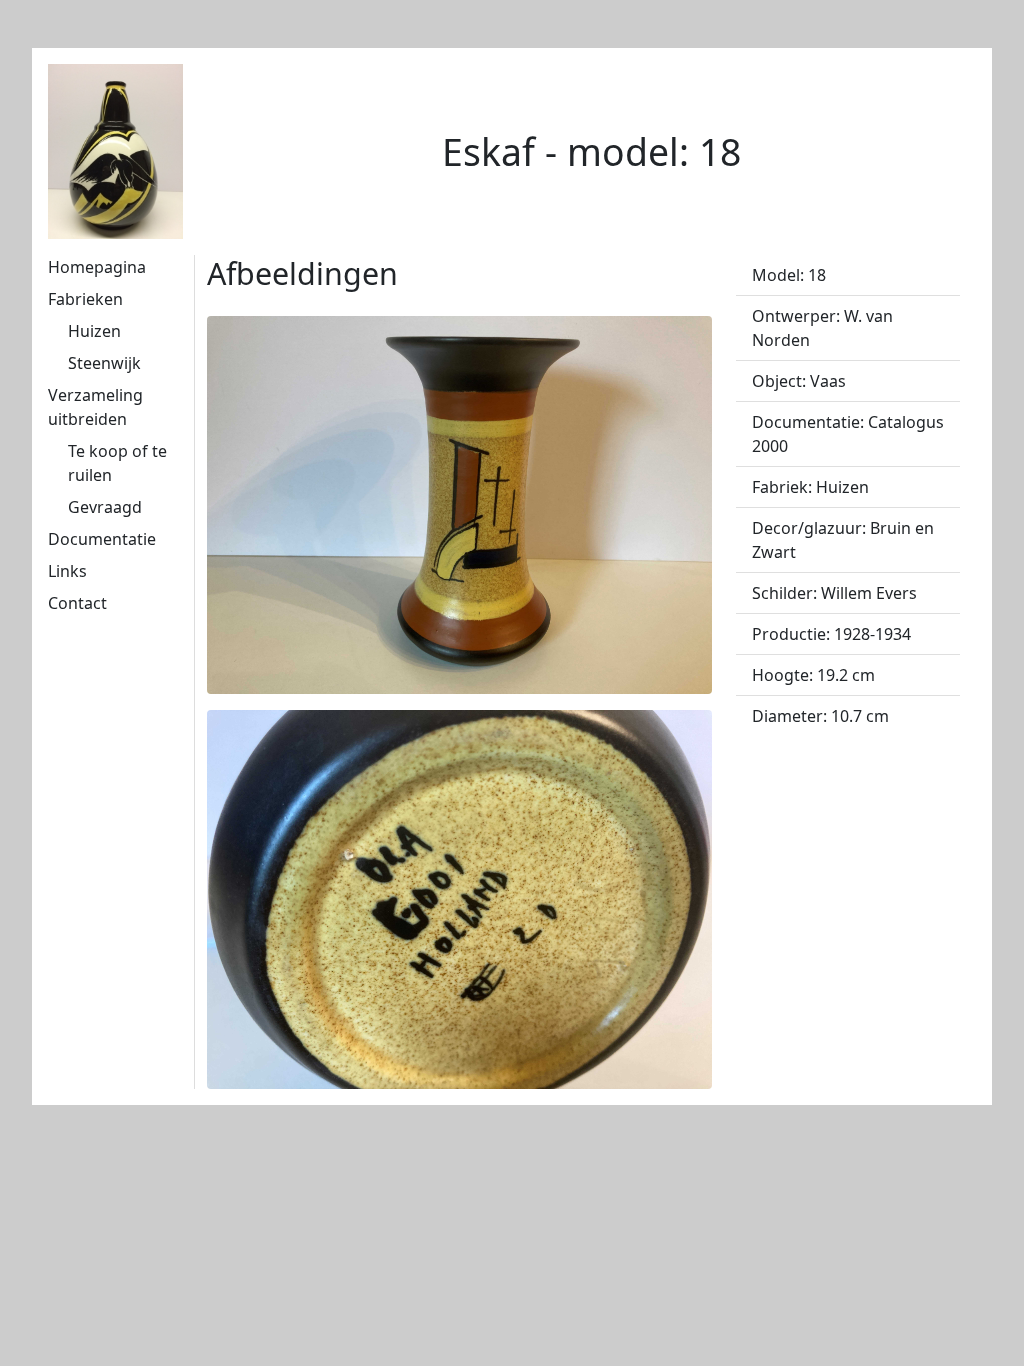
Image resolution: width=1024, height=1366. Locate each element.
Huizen (94, 331)
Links (67, 571)
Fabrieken (85, 299)
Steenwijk (104, 363)
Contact (77, 603)
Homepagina (97, 267)
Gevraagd (105, 507)
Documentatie (102, 539)
